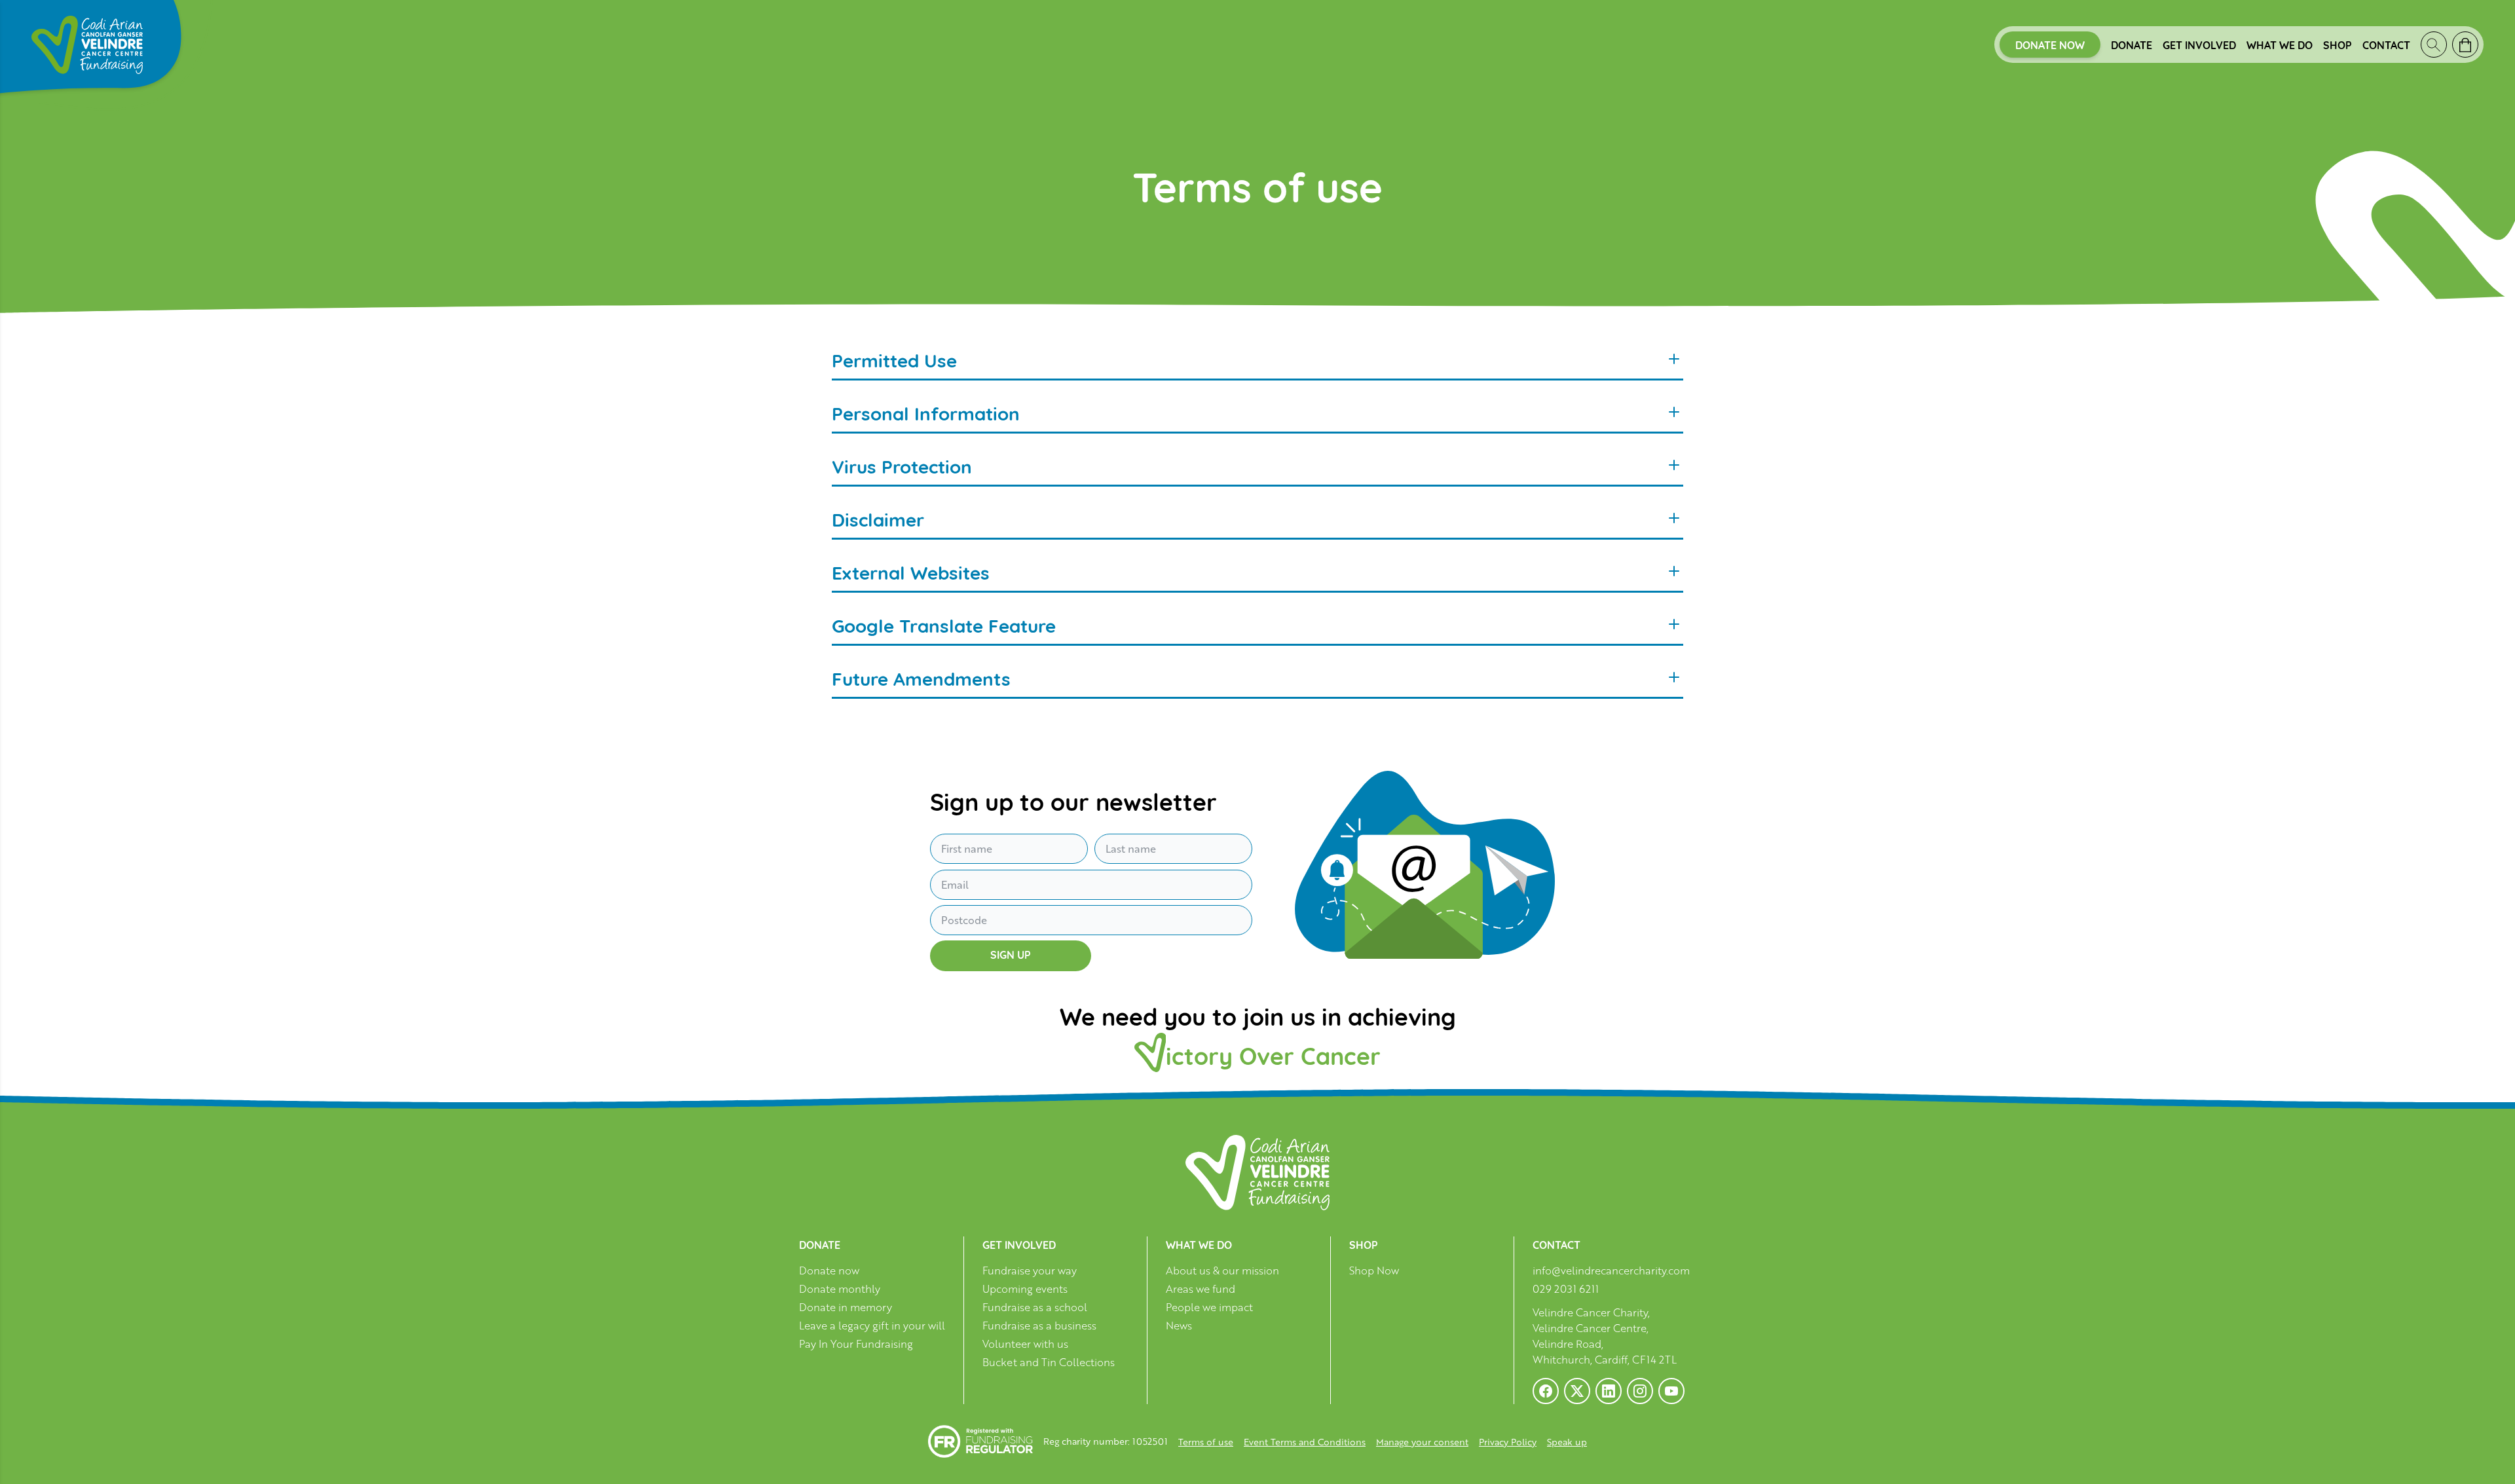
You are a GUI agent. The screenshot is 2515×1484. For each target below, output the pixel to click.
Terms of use (1206, 1442)
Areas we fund (1201, 1289)
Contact (2386, 45)
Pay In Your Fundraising (856, 1344)
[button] (26, 1458)
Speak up (1567, 1442)
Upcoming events (1025, 1289)
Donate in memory (846, 1308)
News (1179, 1326)
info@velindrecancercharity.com (1611, 1271)
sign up (1011, 954)
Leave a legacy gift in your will (872, 1326)
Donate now (2050, 45)
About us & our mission (1222, 1271)
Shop (2338, 45)
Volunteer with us (1025, 1344)
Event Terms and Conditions (1305, 1442)
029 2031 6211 (1566, 1289)
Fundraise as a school (1035, 1308)
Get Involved (2199, 45)
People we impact (1209, 1308)
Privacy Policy (1508, 1442)
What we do (2280, 45)
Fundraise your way (1030, 1271)
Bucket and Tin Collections (1049, 1363)
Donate (2132, 45)
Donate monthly (840, 1289)
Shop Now (1374, 1271)
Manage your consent (1422, 1442)
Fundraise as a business (1039, 1326)
